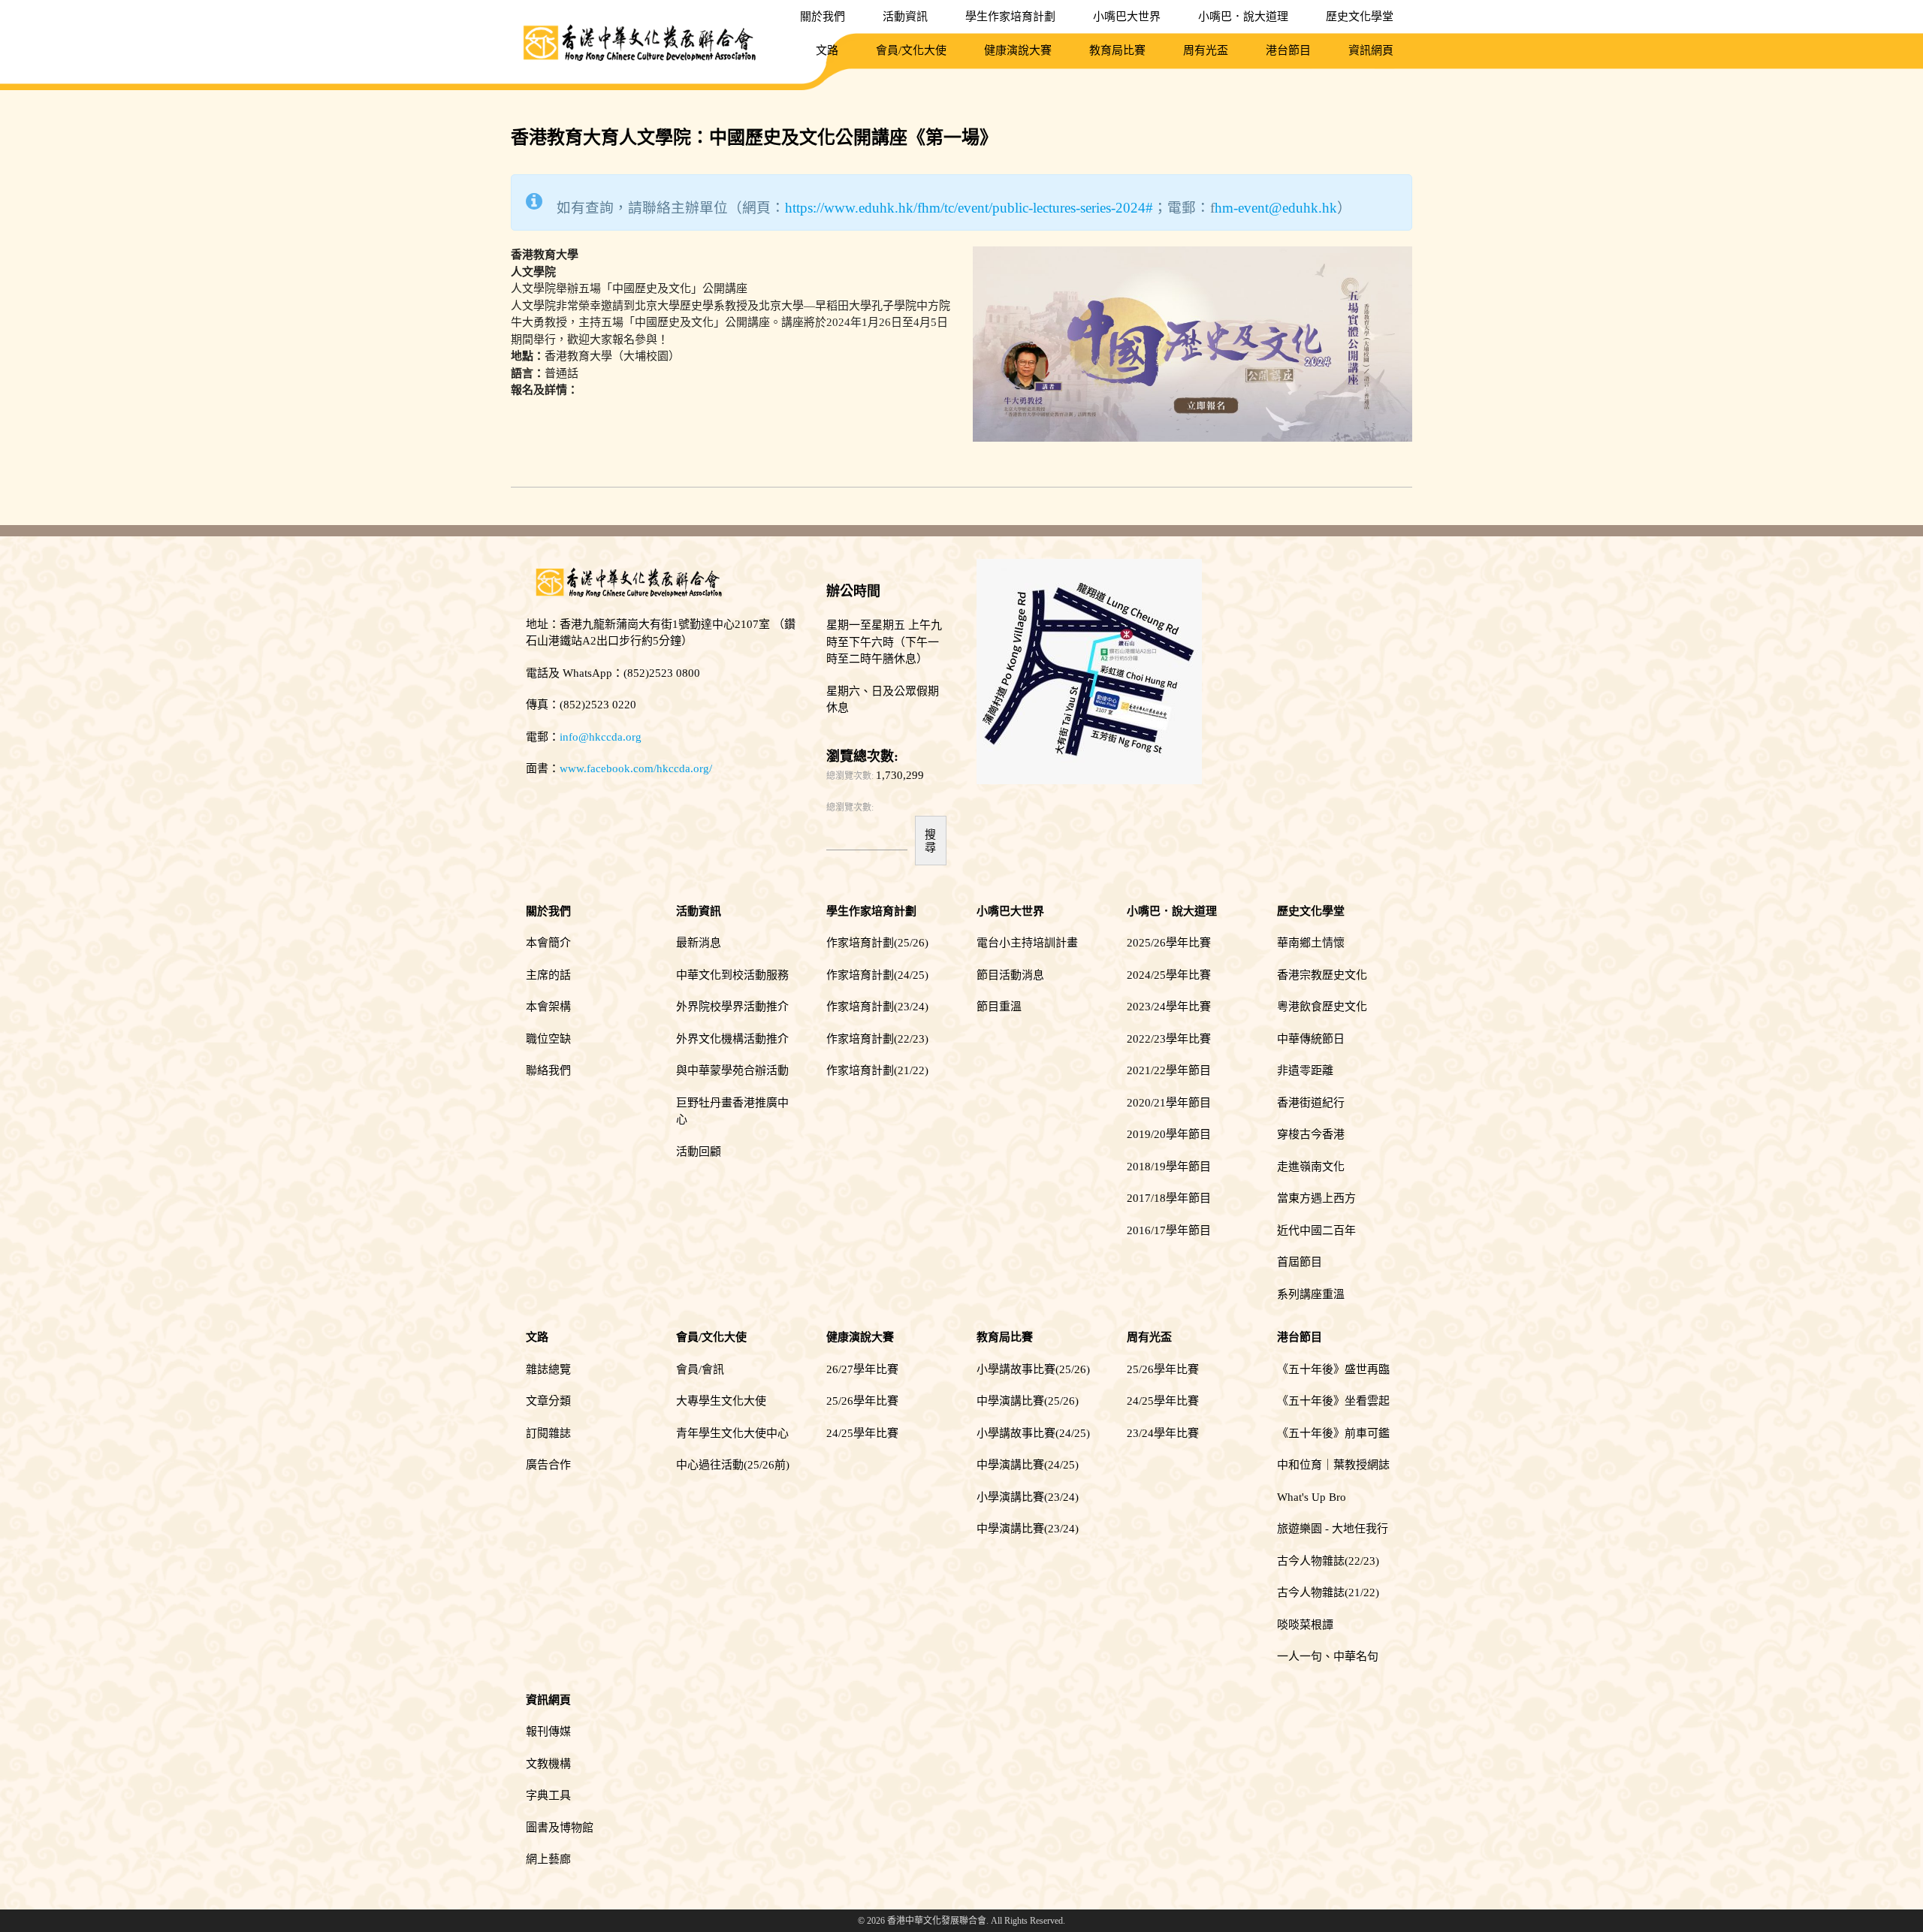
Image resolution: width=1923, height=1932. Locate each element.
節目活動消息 (1010, 975)
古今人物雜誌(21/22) (1328, 1592)
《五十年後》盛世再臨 (1333, 1369)
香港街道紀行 (1311, 1103)
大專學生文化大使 (721, 1401)
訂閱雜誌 (548, 1433)
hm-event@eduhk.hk (1276, 208)
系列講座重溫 (1311, 1294)
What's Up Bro (1312, 1497)
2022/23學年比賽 (1169, 1039)
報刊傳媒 (548, 1731)
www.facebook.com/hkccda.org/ (636, 768)
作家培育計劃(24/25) (877, 975)
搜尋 (930, 841)
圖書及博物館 (560, 1828)
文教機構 (548, 1764)
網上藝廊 (548, 1859)
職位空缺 (548, 1039)
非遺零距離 (1305, 1070)
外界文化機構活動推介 (732, 1039)
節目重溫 (999, 1007)
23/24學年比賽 (1163, 1433)
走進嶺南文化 (1311, 1167)
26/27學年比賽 (862, 1369)
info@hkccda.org (601, 737)
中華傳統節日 (1311, 1039)
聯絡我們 (548, 1070)
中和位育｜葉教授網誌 (1333, 1465)
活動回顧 (699, 1152)
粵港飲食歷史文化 (1322, 1007)
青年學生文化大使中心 (732, 1433)
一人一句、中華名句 (1328, 1656)
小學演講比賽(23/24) (1028, 1497)
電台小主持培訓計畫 (1027, 943)
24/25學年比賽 (862, 1433)
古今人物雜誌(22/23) (1328, 1561)
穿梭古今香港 (1311, 1134)
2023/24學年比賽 (1169, 1007)
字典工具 (548, 1795)
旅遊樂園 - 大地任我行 (1333, 1529)
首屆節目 (1300, 1262)
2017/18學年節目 (1169, 1198)
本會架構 (548, 1007)
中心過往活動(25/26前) (733, 1465)
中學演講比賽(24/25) (1028, 1465)
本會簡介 (548, 943)
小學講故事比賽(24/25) (1033, 1433)
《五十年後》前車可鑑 (1333, 1433)
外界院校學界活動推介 (732, 1007)
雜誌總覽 (548, 1369)
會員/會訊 (700, 1369)
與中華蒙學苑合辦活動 (732, 1070)
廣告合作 (548, 1465)
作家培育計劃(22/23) (877, 1039)
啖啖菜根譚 (1305, 1625)
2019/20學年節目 (1169, 1134)
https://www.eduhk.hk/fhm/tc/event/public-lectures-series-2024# (969, 208)
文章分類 (548, 1401)
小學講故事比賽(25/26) (1033, 1369)
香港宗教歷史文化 (1322, 975)
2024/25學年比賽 (1169, 975)
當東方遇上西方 (1316, 1198)
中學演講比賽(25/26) (1028, 1401)
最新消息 (699, 943)
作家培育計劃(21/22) (877, 1070)
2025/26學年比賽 (1169, 943)
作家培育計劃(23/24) (877, 1007)
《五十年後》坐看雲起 (1333, 1401)
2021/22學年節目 (1169, 1070)
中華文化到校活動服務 (732, 975)
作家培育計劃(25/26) (877, 943)
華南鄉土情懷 (1311, 943)
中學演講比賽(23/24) (1028, 1529)
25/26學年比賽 (862, 1401)
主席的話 (548, 975)
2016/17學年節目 (1169, 1230)
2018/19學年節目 (1169, 1167)
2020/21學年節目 (1169, 1103)
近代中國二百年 (1316, 1230)
